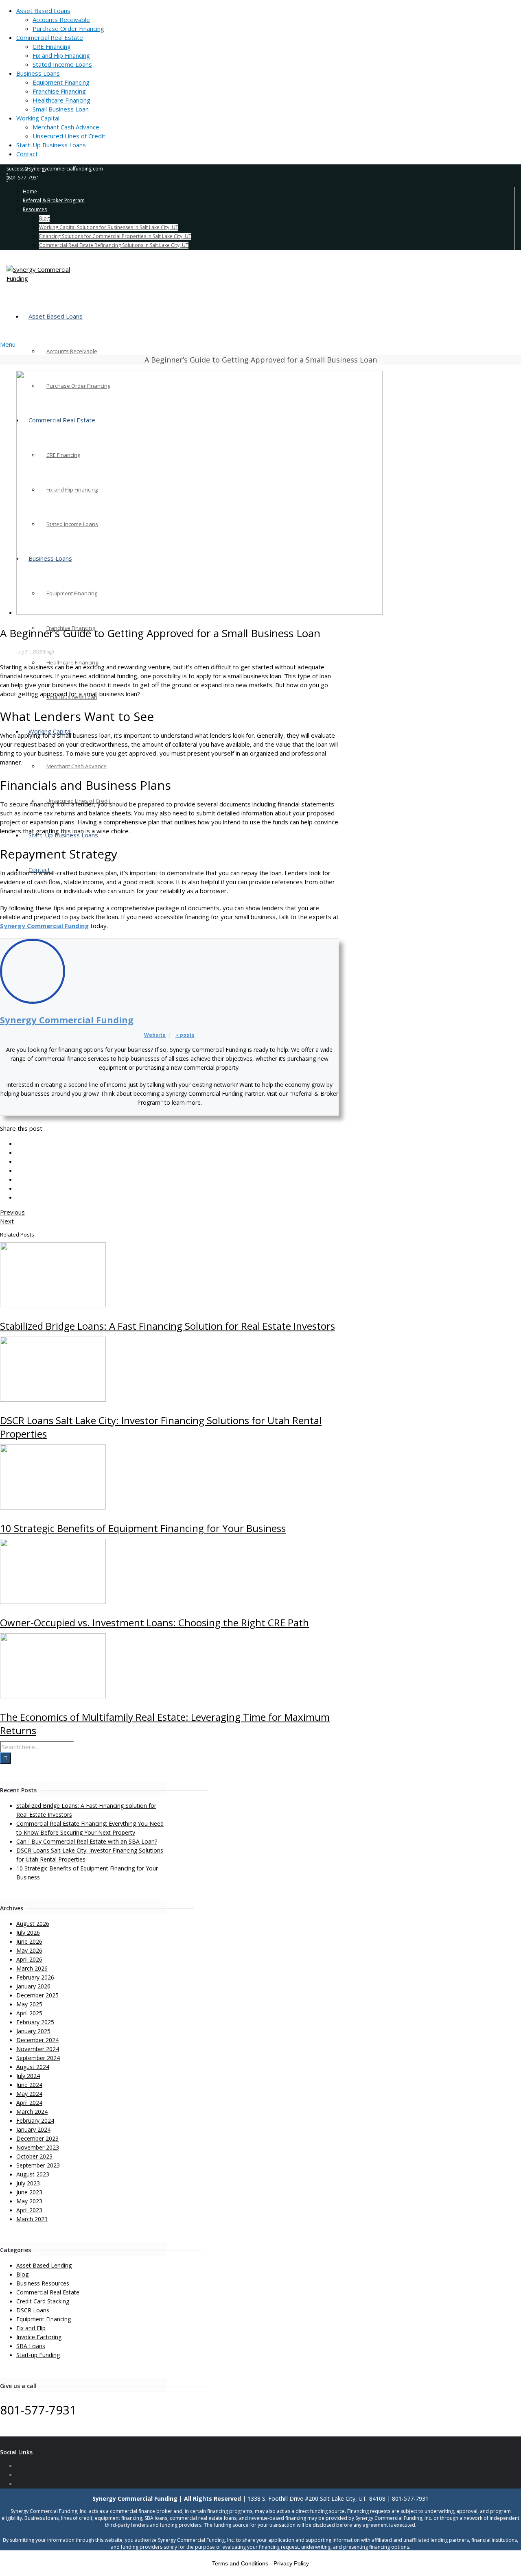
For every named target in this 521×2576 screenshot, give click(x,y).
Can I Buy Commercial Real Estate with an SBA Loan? (87, 1841)
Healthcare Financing (61, 100)
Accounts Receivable (61, 20)
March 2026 (32, 1968)
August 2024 (33, 2067)
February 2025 (35, 2022)
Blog (44, 218)
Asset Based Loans (43, 11)
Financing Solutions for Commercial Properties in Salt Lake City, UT (115, 236)
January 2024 (33, 2129)
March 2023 (32, 2219)
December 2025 (37, 1995)
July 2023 (28, 2183)
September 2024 (38, 2058)
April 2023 (29, 2210)
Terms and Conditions (240, 2563)
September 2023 (38, 2165)
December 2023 (37, 2138)
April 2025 (29, 2013)
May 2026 (29, 1950)
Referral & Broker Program (54, 200)
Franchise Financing (59, 91)
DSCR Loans (33, 2310)
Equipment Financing (61, 82)
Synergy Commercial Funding (44, 926)
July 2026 (28, 1933)
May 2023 (29, 2201)
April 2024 (29, 2103)
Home (30, 191)
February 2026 (35, 1977)
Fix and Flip (31, 2328)
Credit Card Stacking (43, 2301)
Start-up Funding (38, 2355)
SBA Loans (31, 2346)
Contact (27, 154)
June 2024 (29, 2085)
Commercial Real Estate (50, 37)
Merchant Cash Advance (66, 127)
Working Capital (38, 118)
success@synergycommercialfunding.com (55, 169)
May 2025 (29, 2004)
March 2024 (32, 2112)
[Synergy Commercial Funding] (260, 274)
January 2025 (33, 2031)
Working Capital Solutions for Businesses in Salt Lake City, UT (109, 227)
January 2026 (33, 1986)
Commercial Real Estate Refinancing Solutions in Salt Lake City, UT (114, 245)
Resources (35, 209)
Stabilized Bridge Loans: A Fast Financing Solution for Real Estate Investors (167, 1326)
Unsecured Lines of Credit (69, 136)
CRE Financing (52, 46)
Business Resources (43, 2283)
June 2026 (29, 1941)
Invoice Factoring (39, 2337)
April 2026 (29, 1959)
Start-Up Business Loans (51, 145)
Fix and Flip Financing (61, 55)
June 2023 (29, 2192)
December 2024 (37, 2040)
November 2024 (38, 2049)
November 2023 (38, 2147)
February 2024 (35, 2120)
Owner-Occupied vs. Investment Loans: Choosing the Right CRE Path (154, 1622)
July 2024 (28, 2076)
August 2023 (33, 2174)
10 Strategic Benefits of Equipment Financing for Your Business (143, 1528)
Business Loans (38, 73)
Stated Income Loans (62, 64)
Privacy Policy (291, 2563)
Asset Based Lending (44, 2265)
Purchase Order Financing (68, 28)
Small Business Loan (61, 109)
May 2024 (29, 2094)
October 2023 (34, 2156)
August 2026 (33, 1924)
